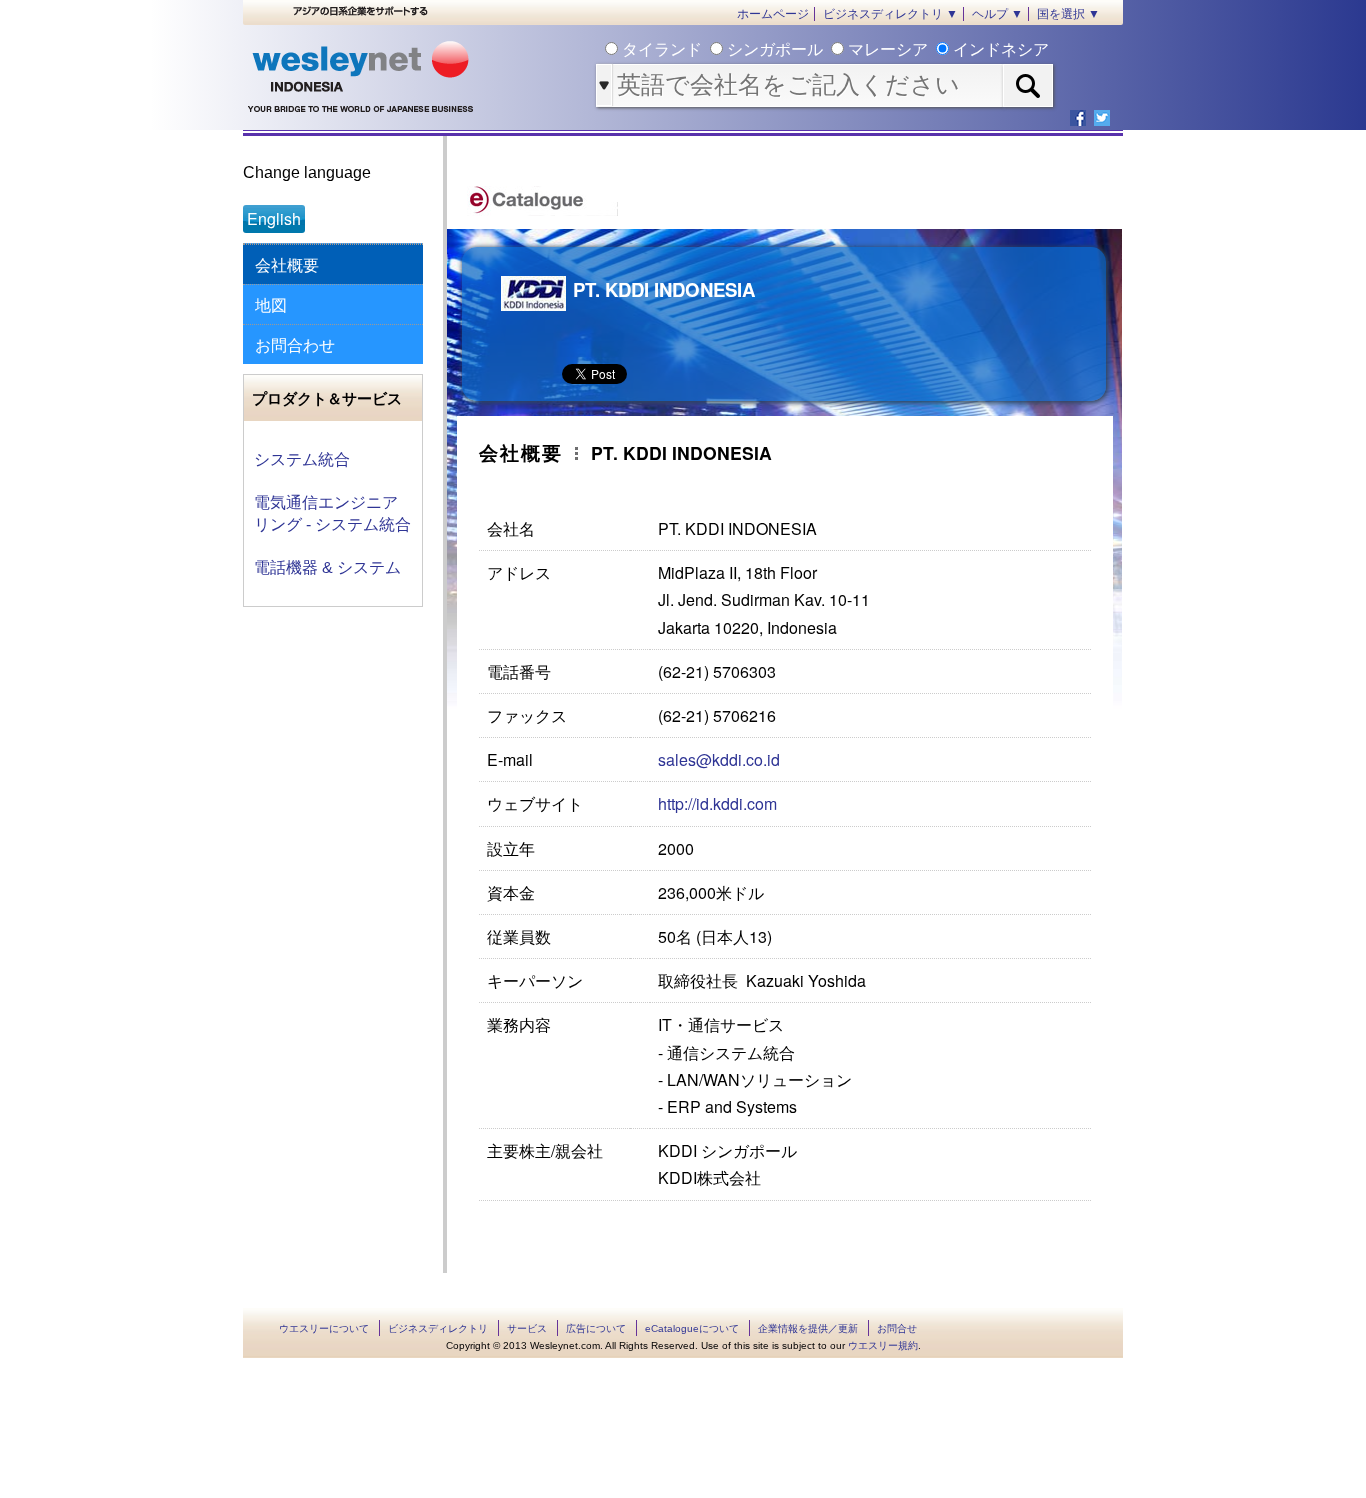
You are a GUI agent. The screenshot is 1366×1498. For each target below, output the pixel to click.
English (274, 218)
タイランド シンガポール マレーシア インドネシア (833, 49)
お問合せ (897, 1328)
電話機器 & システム (327, 567)
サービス (527, 1328)
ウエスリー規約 (883, 1345)
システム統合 (302, 459)
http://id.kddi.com (717, 803)
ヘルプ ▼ (997, 14)
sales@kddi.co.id (719, 759)
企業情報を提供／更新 (808, 1328)
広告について (596, 1328)
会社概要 (287, 264)
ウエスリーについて (324, 1328)
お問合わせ (295, 344)
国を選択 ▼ (1068, 14)
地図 (271, 304)
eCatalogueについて (692, 1328)
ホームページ (773, 14)
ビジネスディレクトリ (438, 1328)
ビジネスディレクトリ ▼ (890, 14)
